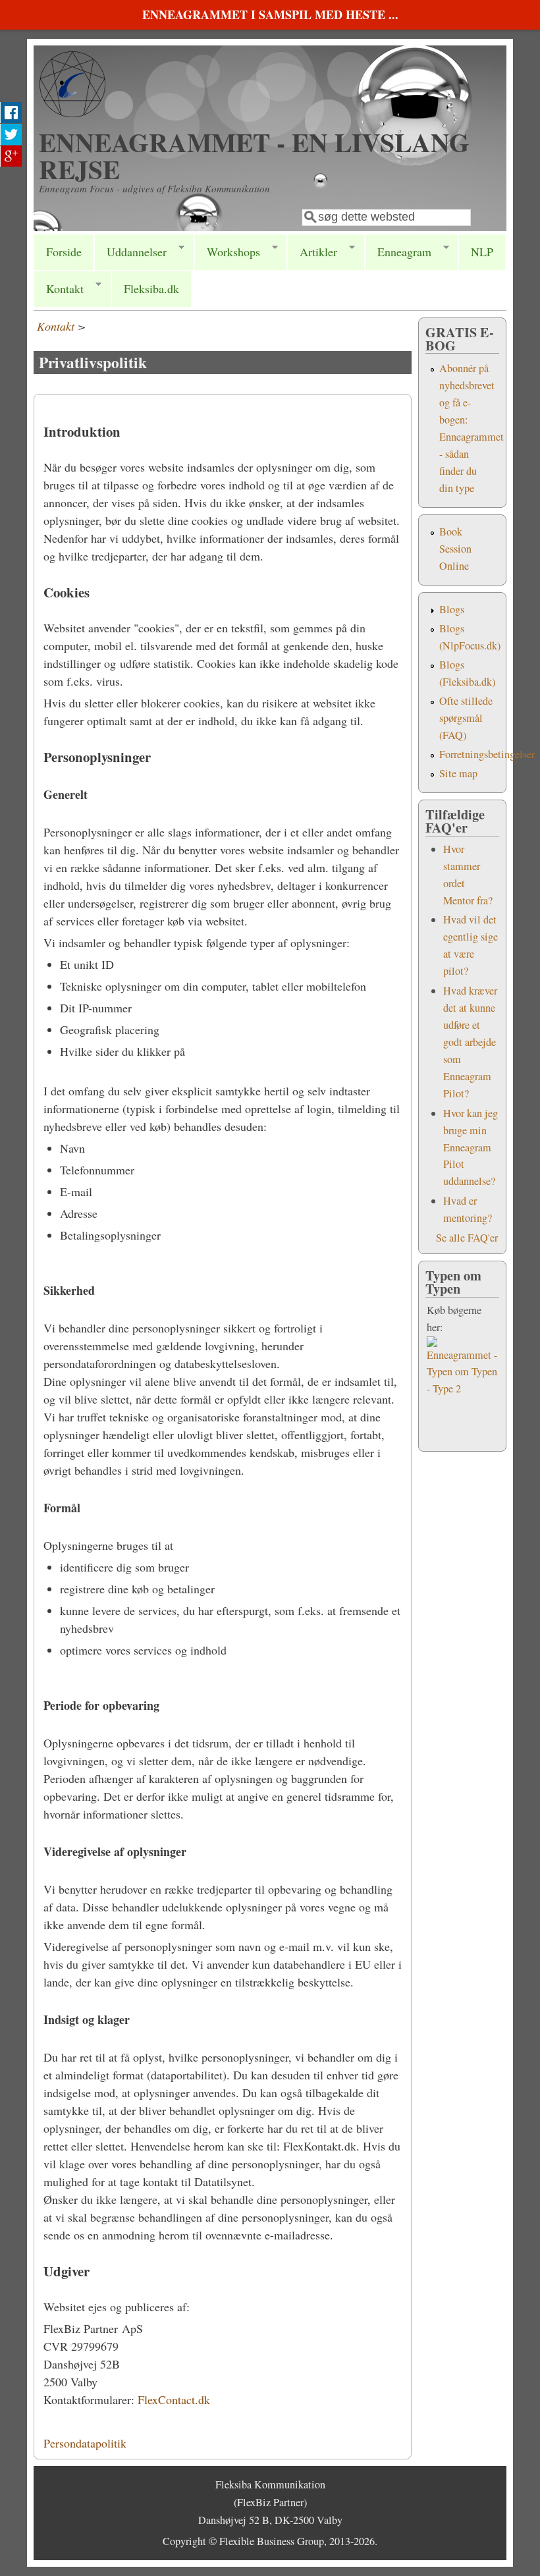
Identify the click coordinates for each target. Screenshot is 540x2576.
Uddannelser (130, 252)
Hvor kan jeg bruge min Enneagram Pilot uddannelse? (471, 1147)
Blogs (452, 609)
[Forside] (72, 113)
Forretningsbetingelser (487, 754)
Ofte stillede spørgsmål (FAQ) (466, 718)
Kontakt (59, 289)
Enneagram (398, 252)
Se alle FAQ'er (467, 1238)
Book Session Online (455, 549)
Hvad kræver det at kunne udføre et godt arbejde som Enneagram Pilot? (470, 1042)
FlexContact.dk (174, 2399)
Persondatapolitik (85, 2443)
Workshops (227, 252)
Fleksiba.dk (151, 288)
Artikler (312, 252)
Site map (458, 773)
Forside (64, 252)
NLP (482, 252)
